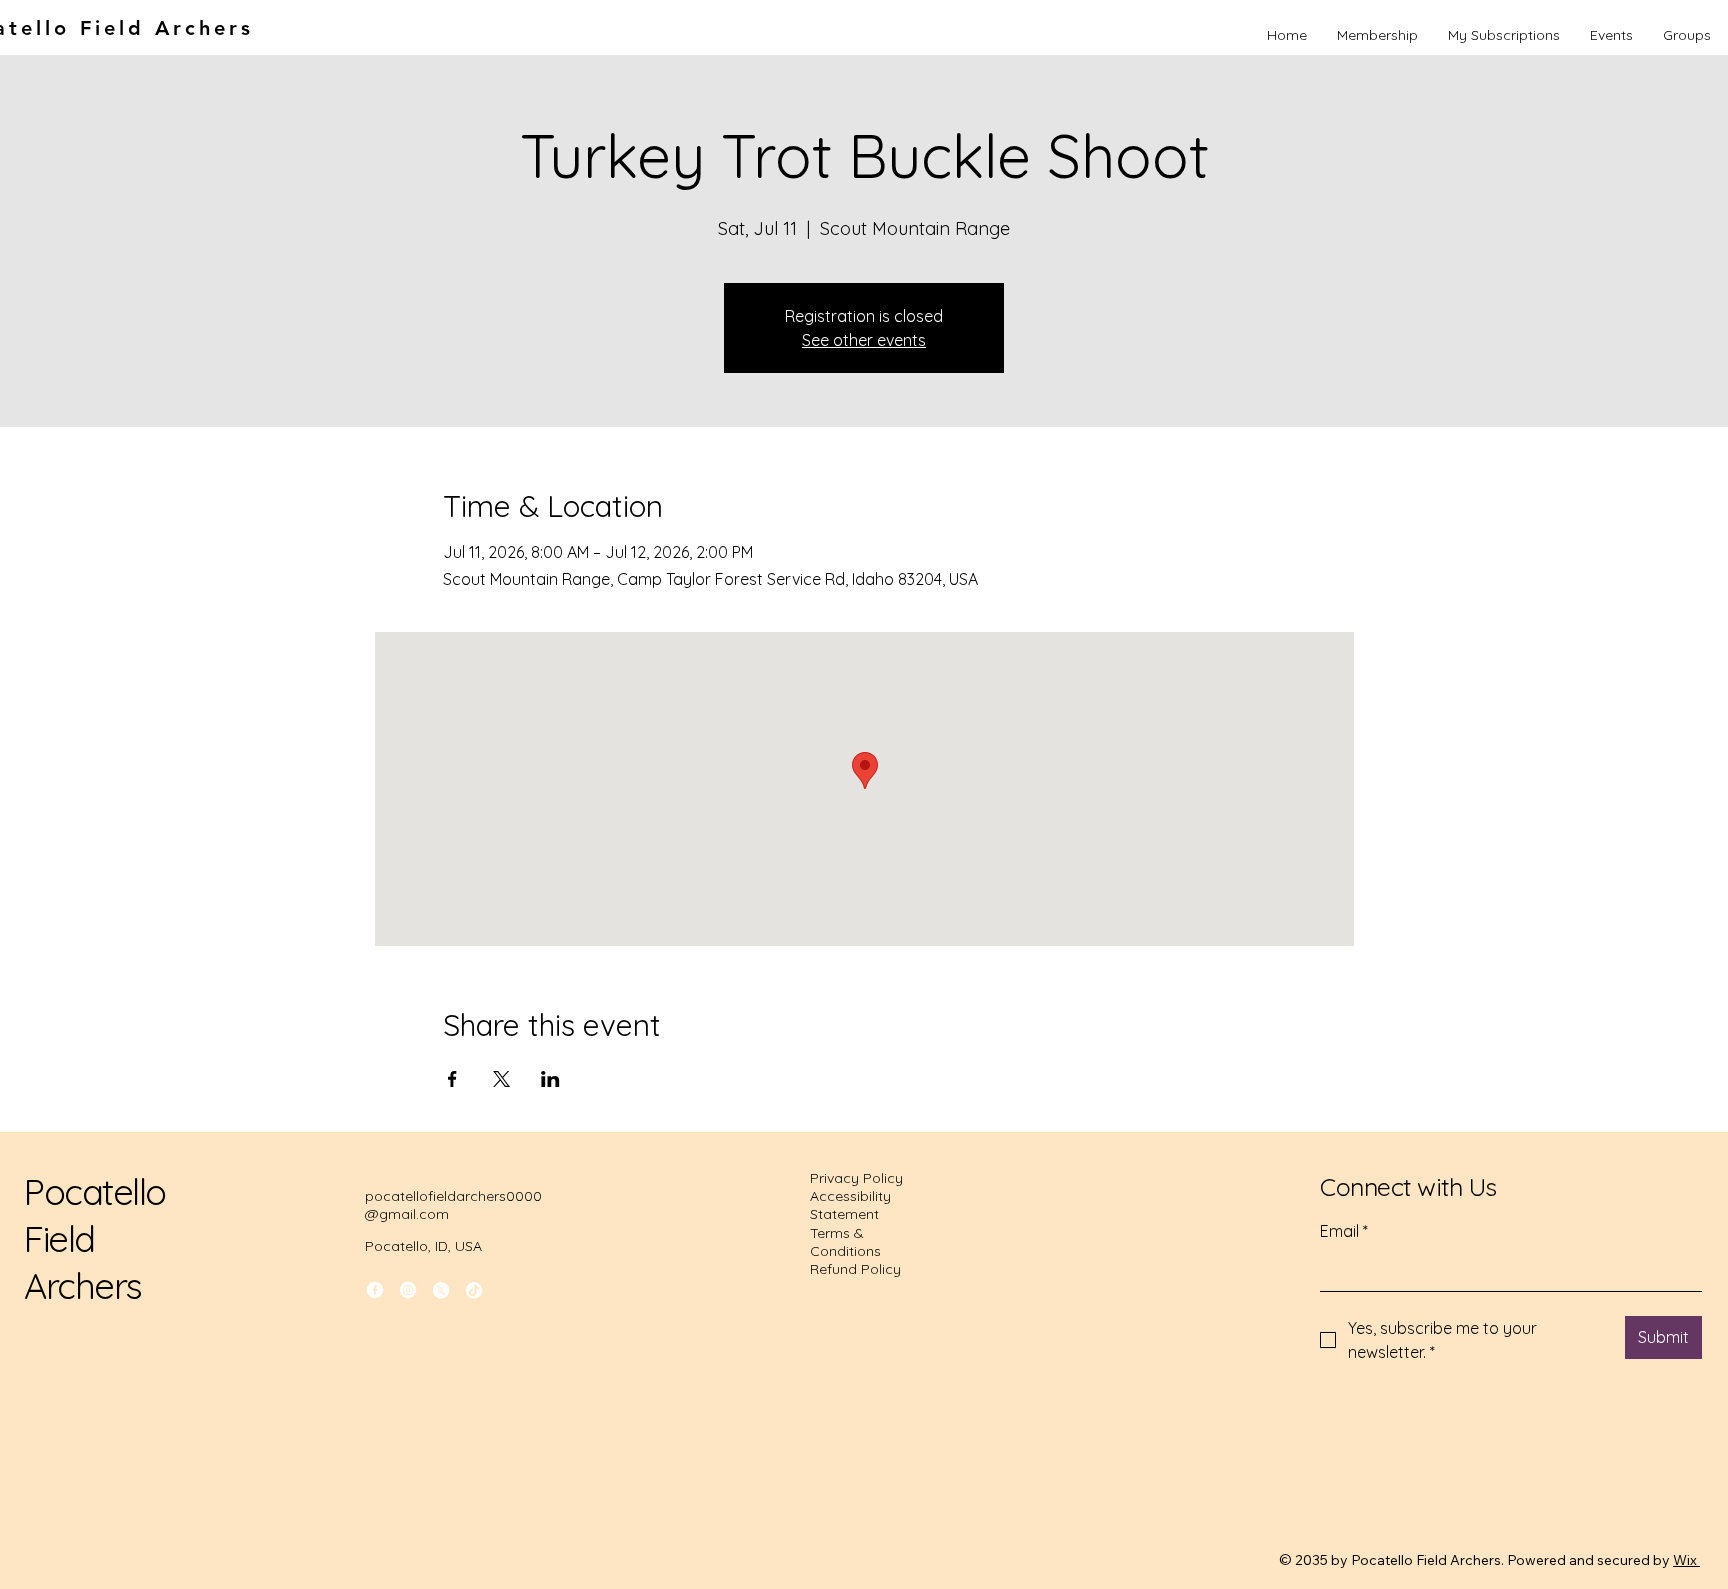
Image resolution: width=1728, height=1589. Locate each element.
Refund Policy (855, 1269)
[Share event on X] (501, 1079)
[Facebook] (375, 1290)
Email (1344, 1231)
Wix (1685, 1560)
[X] (441, 1290)
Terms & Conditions (845, 1242)
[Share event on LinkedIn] (550, 1079)
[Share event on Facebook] (452, 1079)
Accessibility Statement (850, 1205)
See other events (864, 340)
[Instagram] (408, 1290)
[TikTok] (474, 1290)
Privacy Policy (856, 1178)
